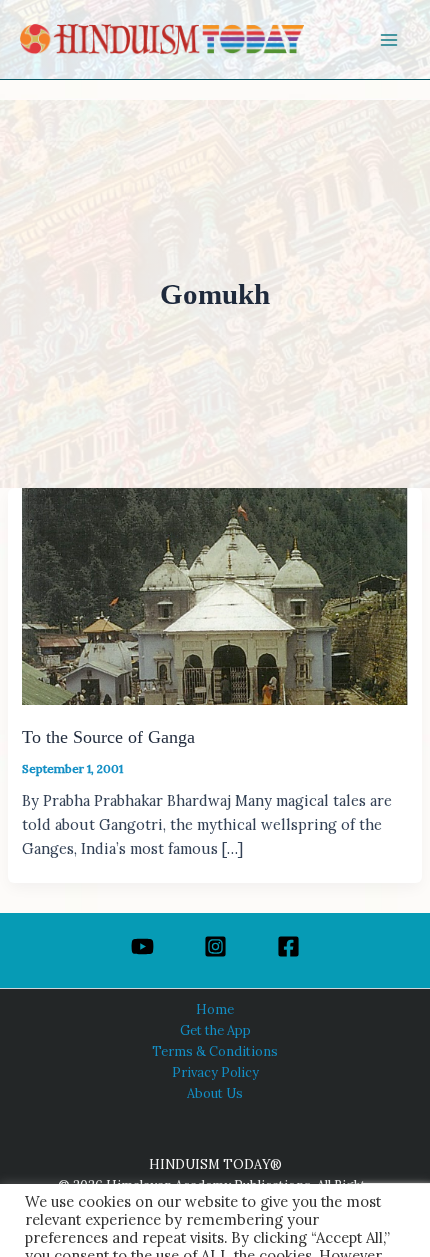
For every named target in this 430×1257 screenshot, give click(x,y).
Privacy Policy (215, 1072)
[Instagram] (215, 946)
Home (215, 1009)
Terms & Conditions (215, 1051)
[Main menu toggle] (389, 40)
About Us (215, 1093)
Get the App (215, 1030)
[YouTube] (142, 946)
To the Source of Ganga (108, 737)
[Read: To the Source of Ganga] (214, 594)
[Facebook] (288, 946)
